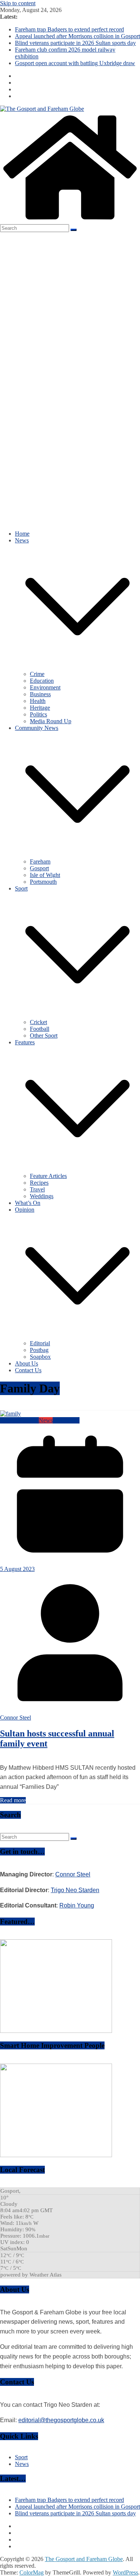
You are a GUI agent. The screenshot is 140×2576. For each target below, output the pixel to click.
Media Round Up (51, 721)
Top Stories (66, 1420)
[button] (77, 667)
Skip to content (18, 3)
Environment (45, 687)
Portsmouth (43, 882)
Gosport (39, 868)
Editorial (40, 1343)
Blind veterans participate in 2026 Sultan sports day (75, 43)
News (22, 540)
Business (40, 694)
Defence (10, 1420)
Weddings (42, 1196)
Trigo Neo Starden (75, 1890)
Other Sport (44, 1036)
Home (22, 534)
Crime (37, 674)
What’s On (28, 1203)
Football (40, 1029)
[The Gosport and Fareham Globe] (70, 221)
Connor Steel (15, 1718)
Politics (38, 714)
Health (38, 701)
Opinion (25, 1210)
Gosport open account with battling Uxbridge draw (75, 63)
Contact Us (28, 1370)
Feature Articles (48, 1176)
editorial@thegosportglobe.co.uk (61, 2420)
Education (42, 681)
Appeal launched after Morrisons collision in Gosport (77, 36)
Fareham (40, 861)
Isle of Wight (45, 875)
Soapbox (40, 1357)
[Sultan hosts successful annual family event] (10, 1414)
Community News (37, 728)
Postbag (39, 1350)
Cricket (38, 1022)
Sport (21, 888)
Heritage (40, 708)
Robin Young (77, 1905)
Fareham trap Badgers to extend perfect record (69, 29)
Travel (37, 1189)
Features (25, 1042)
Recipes (39, 1183)
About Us (27, 1363)
